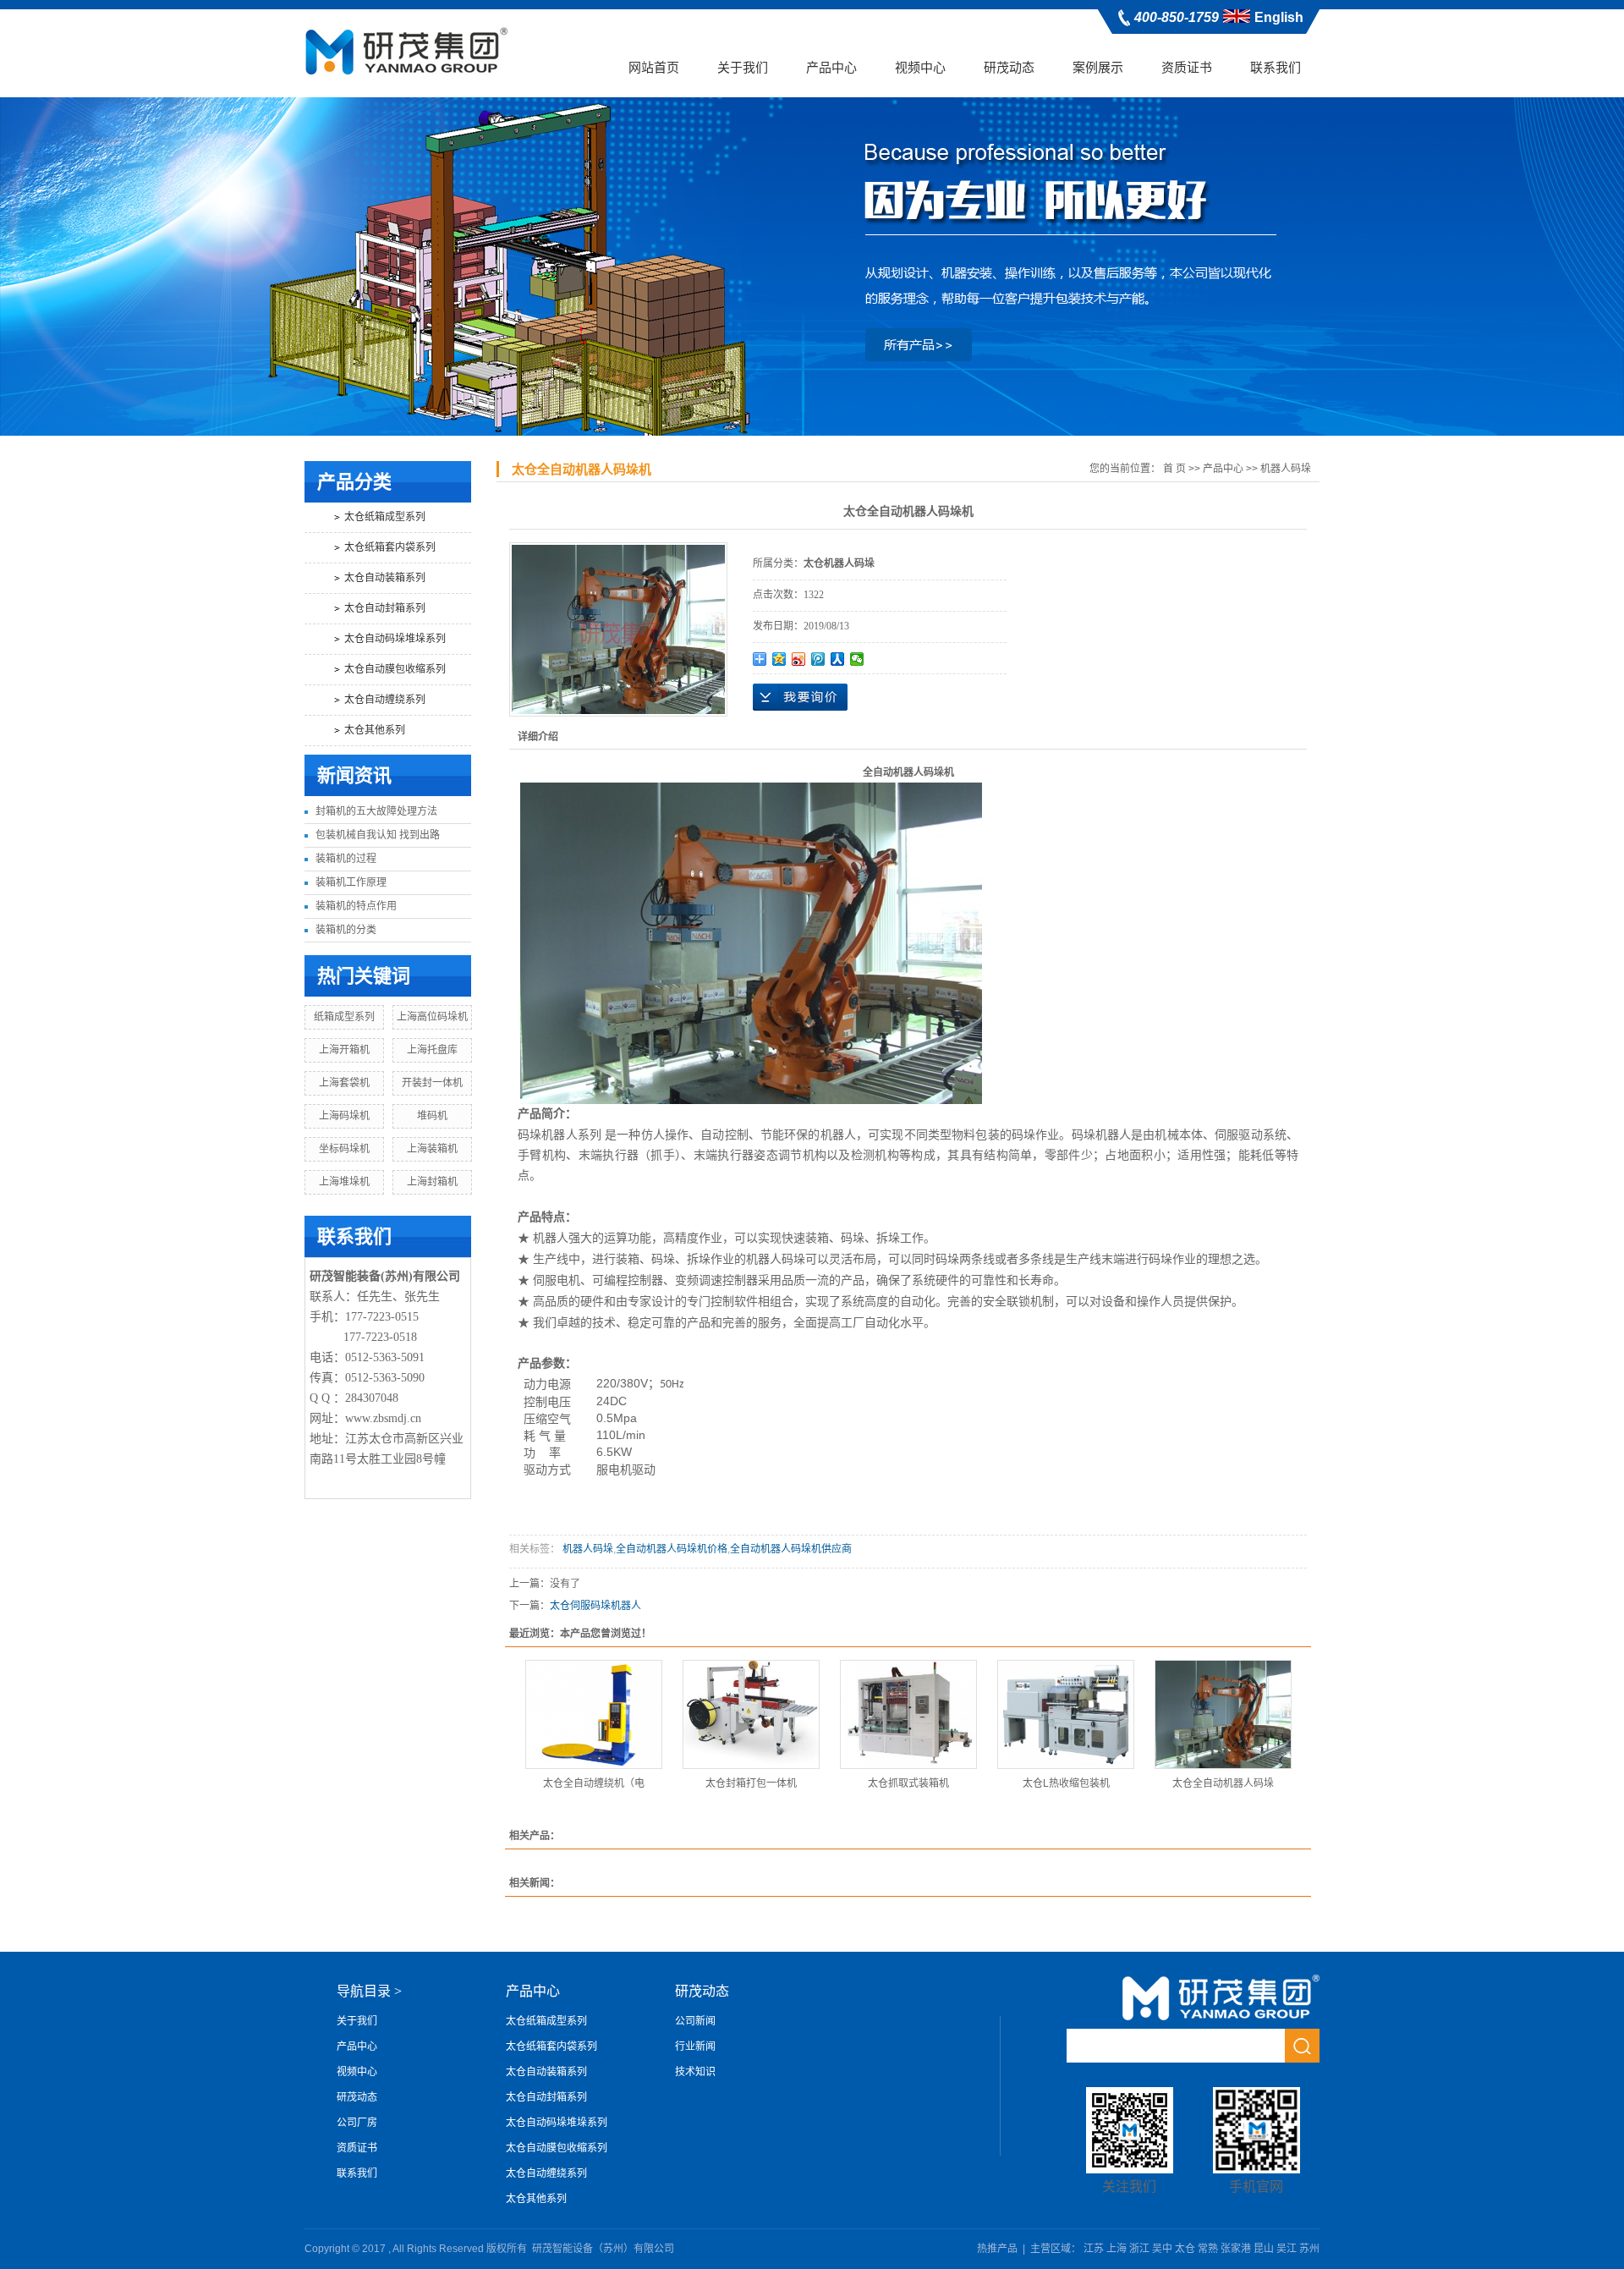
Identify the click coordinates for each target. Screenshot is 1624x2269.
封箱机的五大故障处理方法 (376, 811)
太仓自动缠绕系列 (385, 700)
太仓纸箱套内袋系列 (390, 547)
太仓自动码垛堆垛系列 (395, 639)
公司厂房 (357, 2123)
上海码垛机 (344, 1116)
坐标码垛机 (344, 1149)
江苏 (1094, 2249)
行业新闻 (695, 2046)
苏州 (1309, 2249)
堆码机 (432, 1116)
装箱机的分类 (346, 930)
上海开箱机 (344, 1050)
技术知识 (695, 2072)
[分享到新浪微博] (799, 659)
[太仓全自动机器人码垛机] (1223, 1714)
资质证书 (1187, 68)
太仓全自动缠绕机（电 (594, 1783)
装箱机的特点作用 (356, 906)
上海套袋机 (344, 1083)
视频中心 (920, 68)
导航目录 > (369, 1991)
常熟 (1208, 2249)
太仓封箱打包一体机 (751, 1783)
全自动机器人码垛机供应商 (791, 1549)
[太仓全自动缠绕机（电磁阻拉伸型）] (594, 1714)
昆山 (1264, 2249)
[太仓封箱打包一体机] (751, 1714)
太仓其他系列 (375, 730)
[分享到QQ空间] (779, 659)
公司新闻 (695, 2021)
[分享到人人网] (838, 659)
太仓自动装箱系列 (385, 578)
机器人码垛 (1286, 469)
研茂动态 (1009, 68)
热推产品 (997, 2249)
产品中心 (831, 68)
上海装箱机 (432, 1149)
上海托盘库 (432, 1050)
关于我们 (743, 68)
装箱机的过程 (346, 859)
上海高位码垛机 (432, 1017)
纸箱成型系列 (344, 1017)
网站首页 (654, 68)
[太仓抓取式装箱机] (908, 1714)
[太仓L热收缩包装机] (1066, 1714)
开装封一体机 (432, 1083)
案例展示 (1098, 68)
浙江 (1139, 2249)
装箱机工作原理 (351, 882)
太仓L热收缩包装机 (1066, 1783)
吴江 (1287, 2249)
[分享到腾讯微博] (818, 659)
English (1279, 17)
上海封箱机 (432, 1182)
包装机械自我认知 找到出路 (378, 835)
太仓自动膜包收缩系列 (395, 669)
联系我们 (1276, 68)
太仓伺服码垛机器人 (595, 1606)
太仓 (1185, 2249)
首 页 (1174, 469)
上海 (1116, 2249)
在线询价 (800, 697)
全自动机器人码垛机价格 (672, 1549)
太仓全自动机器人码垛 (1223, 1783)
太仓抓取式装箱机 (908, 1783)
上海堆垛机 (344, 1182)
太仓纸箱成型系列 (385, 517)
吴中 (1162, 2249)
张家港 (1236, 2249)
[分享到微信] (857, 659)
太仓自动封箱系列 (385, 608)
